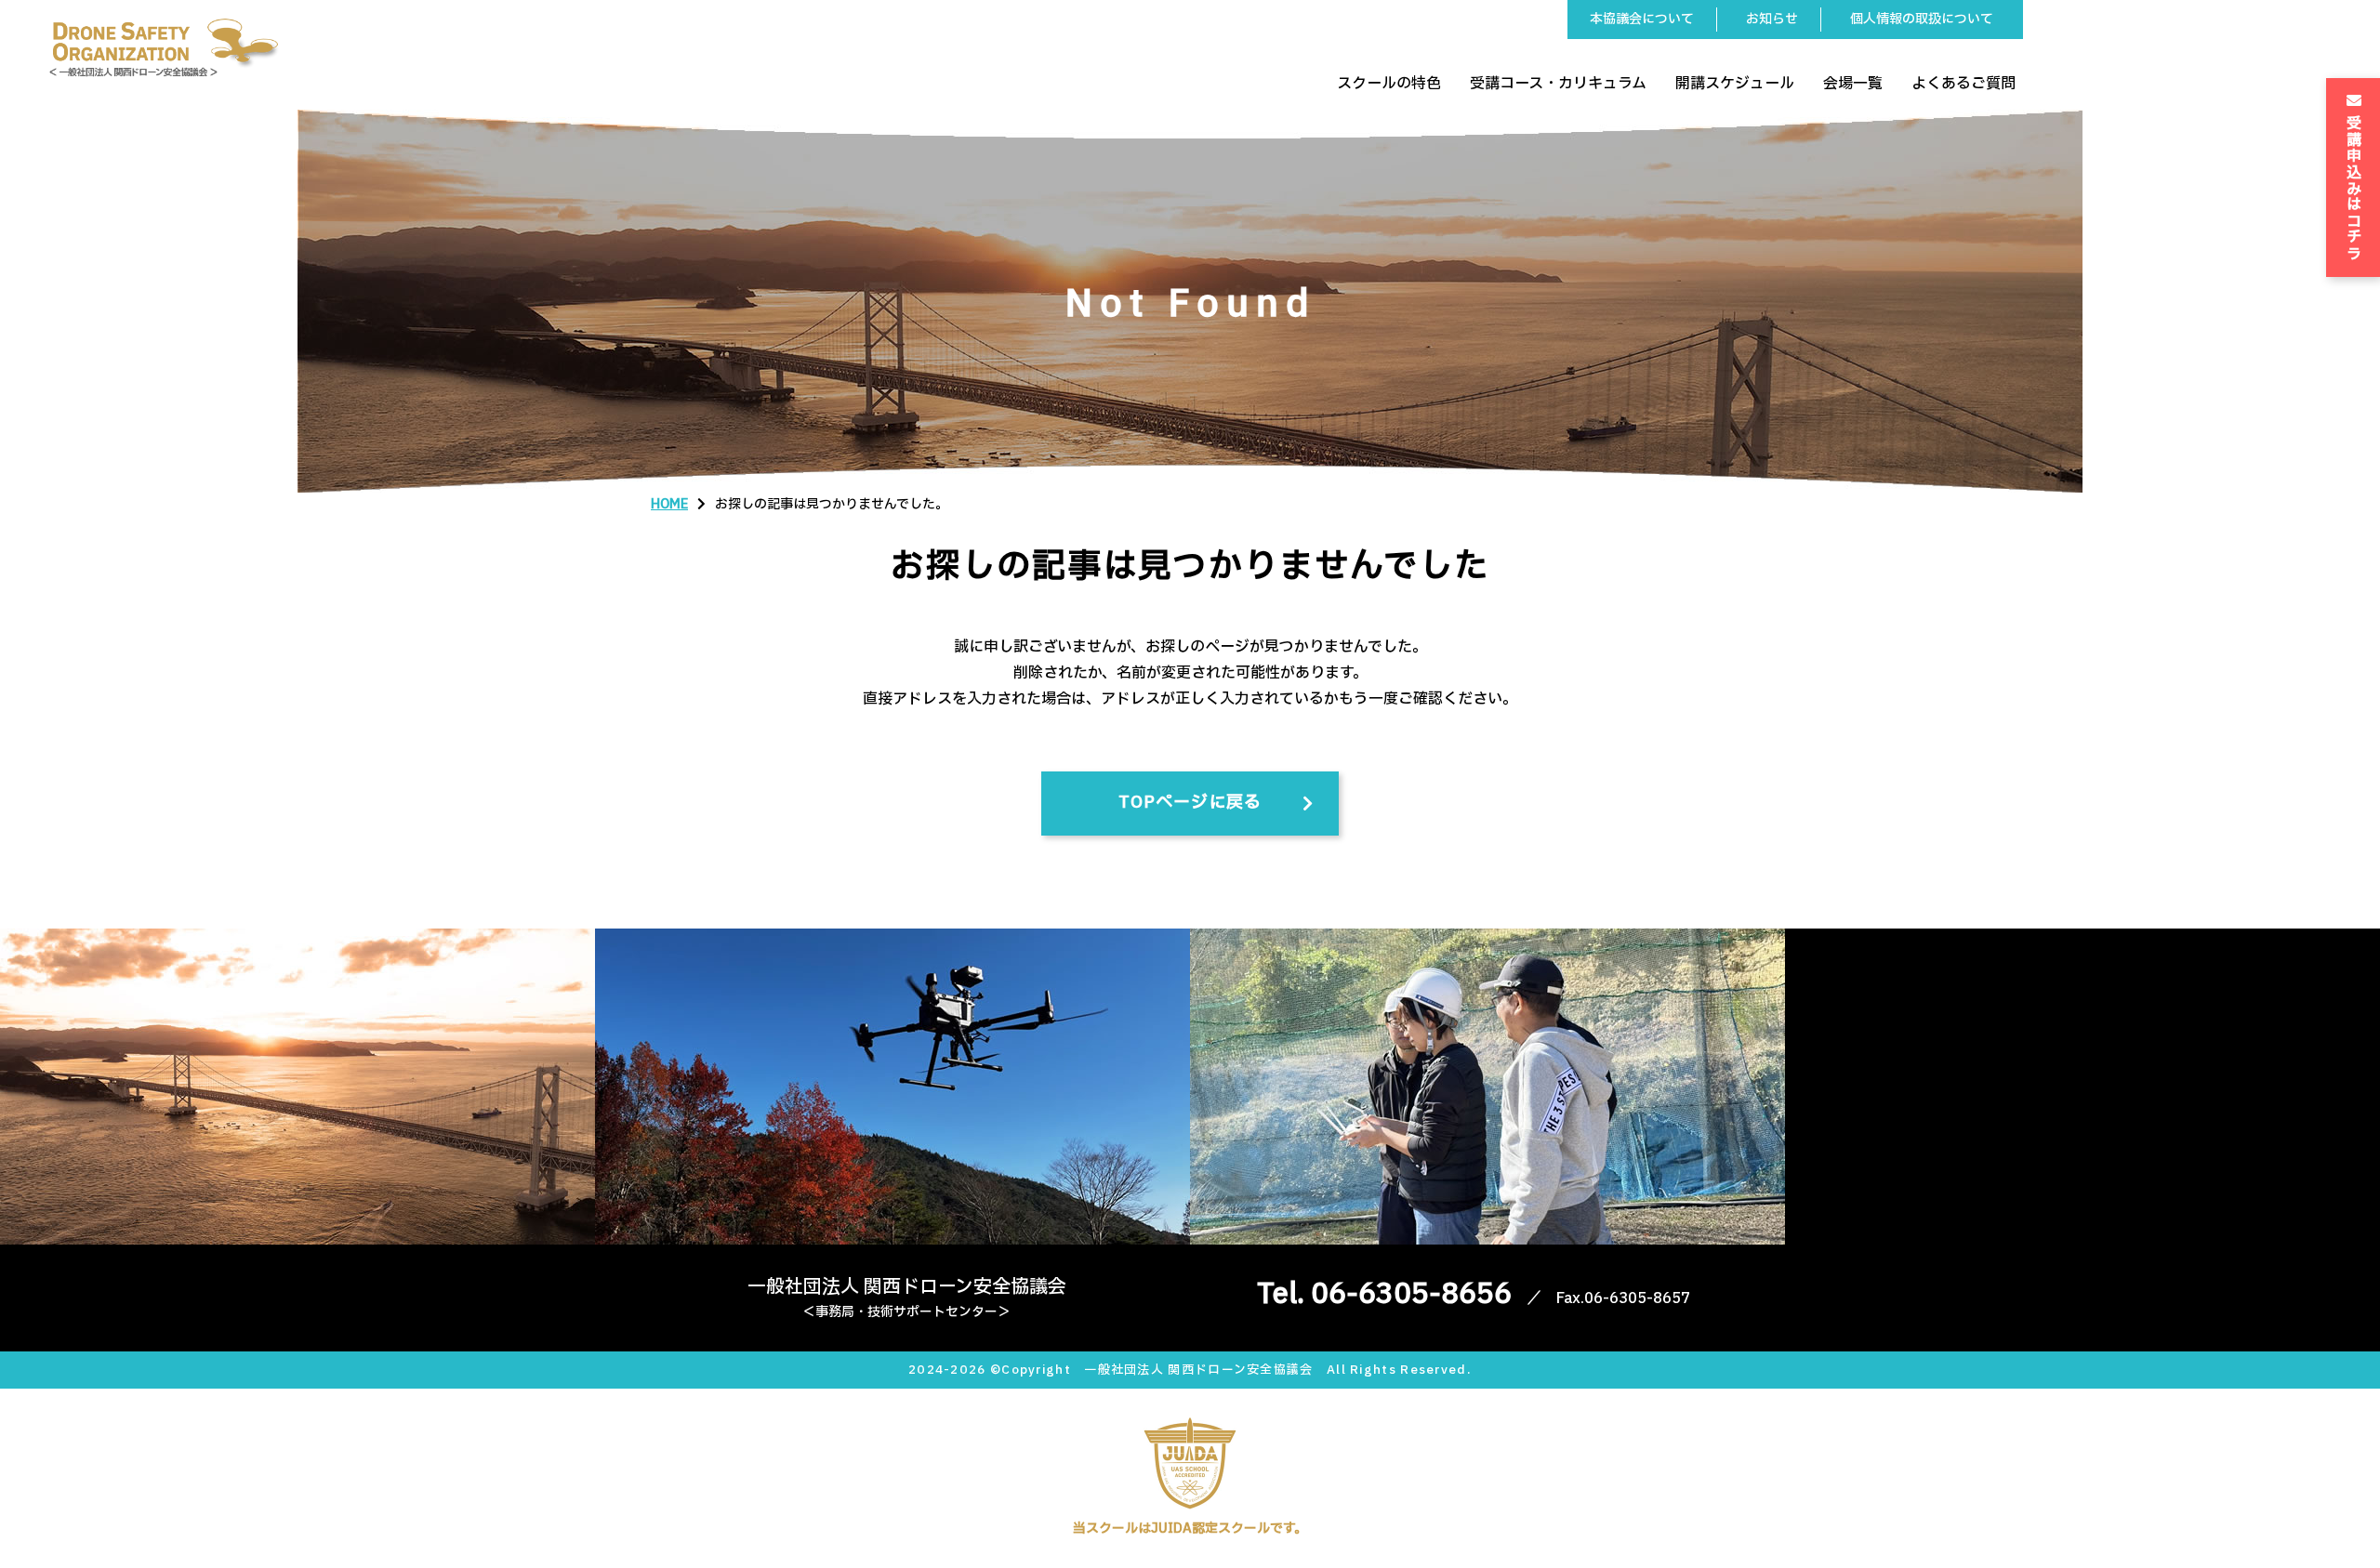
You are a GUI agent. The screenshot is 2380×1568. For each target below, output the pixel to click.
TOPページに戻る (1190, 803)
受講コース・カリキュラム (1558, 84)
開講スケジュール (1735, 84)
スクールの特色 (1389, 84)
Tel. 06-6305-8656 (1384, 1294)
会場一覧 (1853, 84)
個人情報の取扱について (1922, 19)
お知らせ (1772, 19)
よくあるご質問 (1963, 84)
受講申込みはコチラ (2354, 186)
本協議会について (1642, 19)
